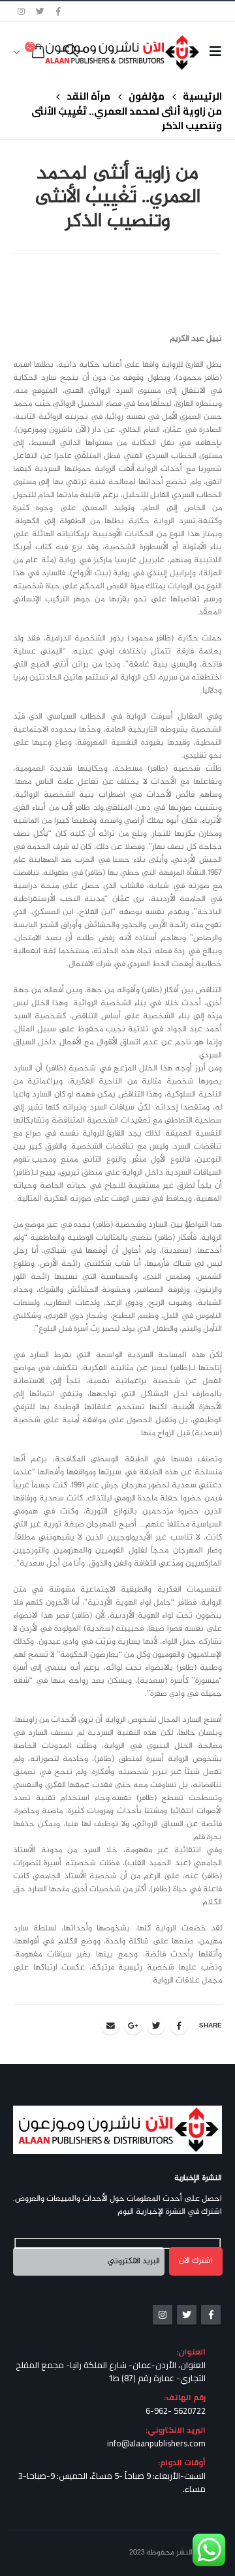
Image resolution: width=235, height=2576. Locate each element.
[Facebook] (59, 11)
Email (110, 2025)
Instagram (163, 2315)
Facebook (179, 2025)
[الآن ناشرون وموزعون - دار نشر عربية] (143, 52)
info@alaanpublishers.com (156, 2443)
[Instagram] (22, 11)
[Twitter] (40, 11)
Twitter (156, 2025)
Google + (133, 2025)
